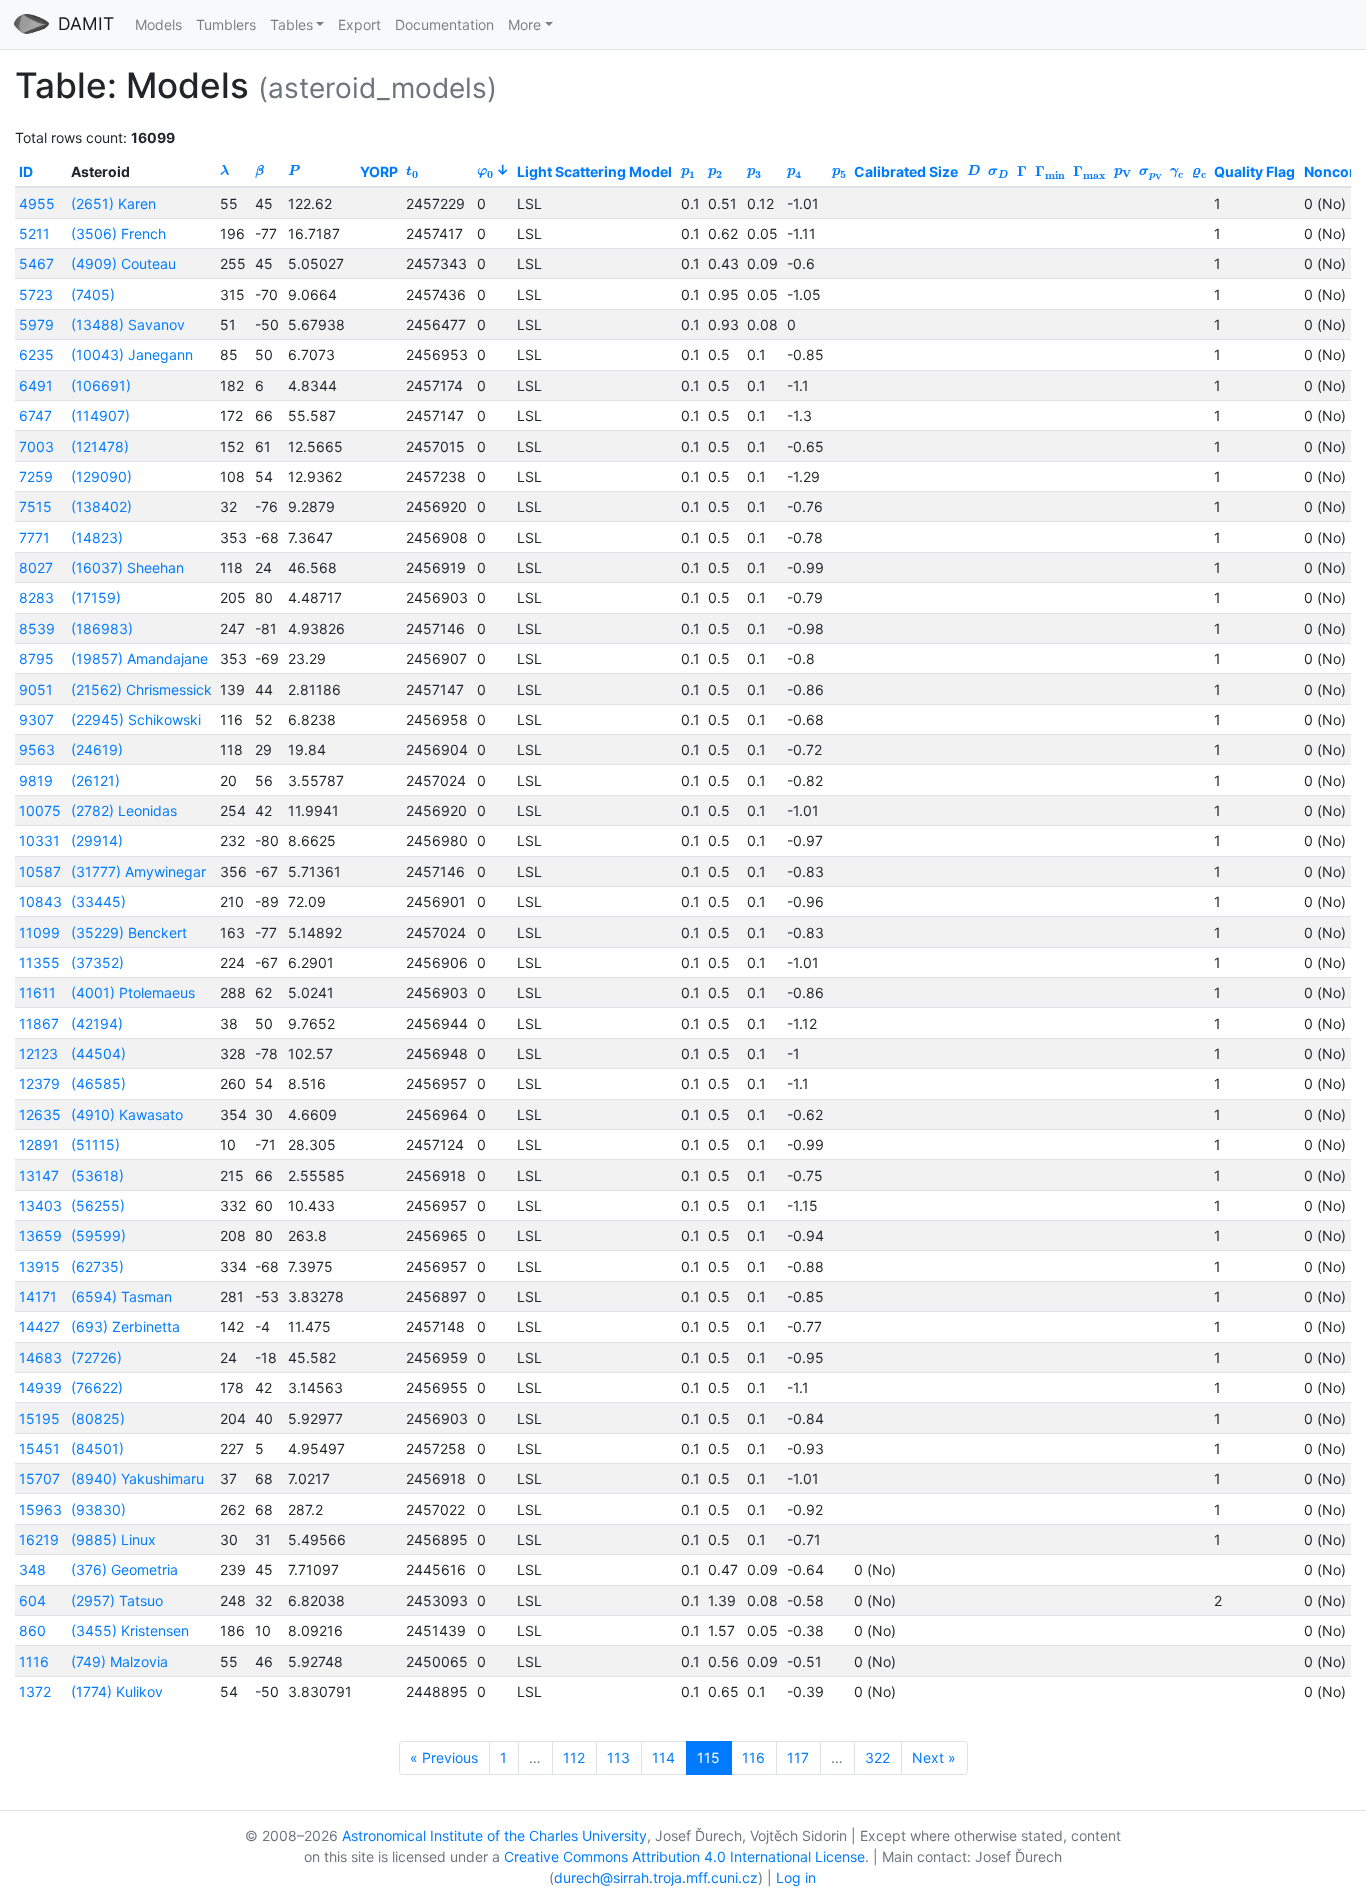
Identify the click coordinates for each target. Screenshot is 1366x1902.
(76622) (97, 1387)
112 (574, 1757)
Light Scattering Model (594, 171)
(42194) (97, 1023)
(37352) (97, 962)
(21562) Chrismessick (141, 689)
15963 (40, 1509)
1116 (34, 1661)
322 (877, 1757)
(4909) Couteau (123, 263)
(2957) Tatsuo (117, 1600)
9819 (36, 780)
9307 (36, 719)
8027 (36, 567)
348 (32, 1569)
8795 (36, 658)
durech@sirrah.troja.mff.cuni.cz (656, 1877)
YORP (379, 171)
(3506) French (118, 233)
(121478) (100, 446)
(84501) (97, 1448)
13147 (39, 1175)
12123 (38, 1053)
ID (26, 171)
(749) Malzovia (119, 1661)
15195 (39, 1418)
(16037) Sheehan (127, 567)
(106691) (101, 385)
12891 (39, 1144)
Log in (796, 1877)
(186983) (102, 628)
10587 (40, 871)
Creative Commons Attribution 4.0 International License (684, 1856)
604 (32, 1600)
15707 (39, 1478)
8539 (37, 628)
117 (798, 1757)
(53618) (97, 1175)
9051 (36, 689)
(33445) (98, 901)
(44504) (98, 1053)
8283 (36, 597)
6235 (36, 354)
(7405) (93, 294)
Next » (934, 1757)
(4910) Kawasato (127, 1114)
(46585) (98, 1083)
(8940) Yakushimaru (137, 1478)
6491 (36, 385)
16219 (39, 1539)
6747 (35, 415)
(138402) (101, 506)
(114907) (100, 415)
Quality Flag (1254, 171)
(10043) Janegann (132, 354)
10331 (39, 840)
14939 (40, 1387)
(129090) (101, 476)
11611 (37, 992)
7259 (36, 476)
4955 (37, 203)
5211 (34, 233)
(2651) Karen (113, 203)
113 (618, 1757)
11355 (39, 962)
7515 (35, 506)
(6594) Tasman (121, 1296)
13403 (40, 1205)
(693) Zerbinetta (125, 1326)
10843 (40, 901)
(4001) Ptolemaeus (133, 992)
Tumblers (226, 24)
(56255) (98, 1205)
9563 (37, 749)
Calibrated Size (906, 171)
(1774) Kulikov (117, 1691)
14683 (40, 1357)
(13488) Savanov (128, 324)
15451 (39, 1448)
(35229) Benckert (129, 932)
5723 (36, 294)
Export (359, 24)
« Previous (444, 1757)
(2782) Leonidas (124, 810)
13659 (40, 1235)
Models (158, 24)
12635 (40, 1114)
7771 (34, 537)
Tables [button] (291, 24)
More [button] (524, 24)
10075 (40, 810)
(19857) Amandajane (139, 658)
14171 (38, 1296)
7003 (36, 446)
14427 (39, 1326)
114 (663, 1757)
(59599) (98, 1235)
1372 (35, 1691)
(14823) (97, 537)
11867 (39, 1023)
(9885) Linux (113, 1539)
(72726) (96, 1357)
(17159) (96, 597)
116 (753, 1757)
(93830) (98, 1509)
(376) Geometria (124, 1569)
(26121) (95, 780)
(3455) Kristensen (130, 1630)
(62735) (97, 1266)
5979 (36, 324)
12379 (39, 1083)
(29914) (97, 840)
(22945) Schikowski (136, 719)
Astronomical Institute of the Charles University (494, 1835)
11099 (39, 932)
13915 (39, 1266)
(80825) (98, 1418)
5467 (36, 263)
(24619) (97, 749)
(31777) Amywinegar (138, 871)
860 (32, 1630)
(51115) (95, 1144)
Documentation (444, 24)
